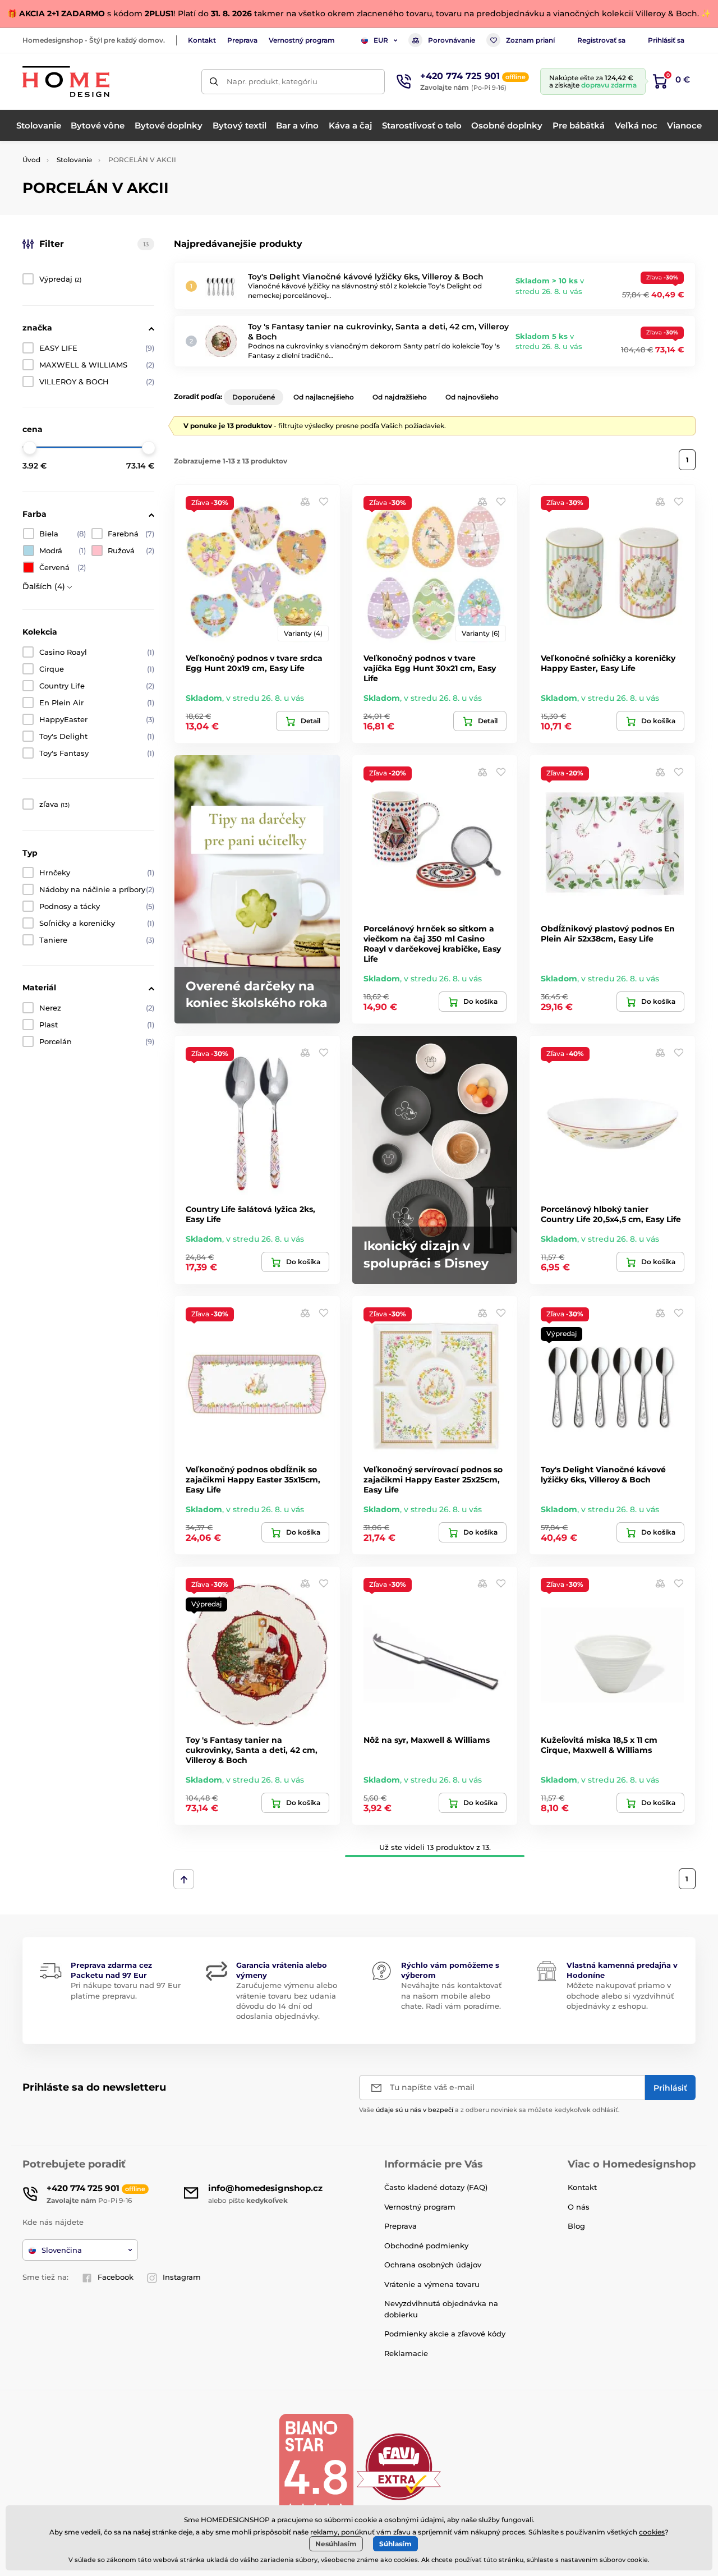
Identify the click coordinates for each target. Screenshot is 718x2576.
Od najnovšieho (472, 397)
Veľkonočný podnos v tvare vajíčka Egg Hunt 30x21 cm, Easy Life (430, 668)
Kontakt (202, 40)
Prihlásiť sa (666, 40)
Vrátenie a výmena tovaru (432, 2284)
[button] (324, 501)
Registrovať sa (601, 40)
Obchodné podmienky (426, 2246)
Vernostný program (302, 40)
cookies (652, 2532)
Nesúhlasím (336, 2544)
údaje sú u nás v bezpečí (415, 2110)
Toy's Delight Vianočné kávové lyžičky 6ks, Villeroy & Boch (366, 277)
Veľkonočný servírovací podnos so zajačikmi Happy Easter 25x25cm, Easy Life (433, 1480)
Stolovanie (74, 160)
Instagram (182, 2277)
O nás (579, 2207)
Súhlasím (395, 2544)
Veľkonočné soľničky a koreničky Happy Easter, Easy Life (608, 663)
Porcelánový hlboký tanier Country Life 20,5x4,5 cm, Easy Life (611, 1214)
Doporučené (254, 397)
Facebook (116, 2277)
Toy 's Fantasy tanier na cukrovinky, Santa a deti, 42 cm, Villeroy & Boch (252, 1750)
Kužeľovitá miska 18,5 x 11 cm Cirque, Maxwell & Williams (599, 1745)
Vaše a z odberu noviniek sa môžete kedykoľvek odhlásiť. (489, 2110)
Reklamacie (406, 2353)
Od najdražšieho (400, 397)
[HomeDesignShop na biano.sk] (316, 2466)
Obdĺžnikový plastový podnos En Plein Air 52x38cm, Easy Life (608, 934)
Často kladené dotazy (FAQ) (436, 2187)
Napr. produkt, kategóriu (272, 81)
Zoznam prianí (530, 40)
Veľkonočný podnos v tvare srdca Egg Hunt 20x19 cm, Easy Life (254, 663)
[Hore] (184, 1879)
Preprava (242, 40)
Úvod (31, 160)
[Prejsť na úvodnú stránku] (66, 82)
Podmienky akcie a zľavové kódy (445, 2334)
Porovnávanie (452, 40)
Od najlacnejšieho (324, 397)
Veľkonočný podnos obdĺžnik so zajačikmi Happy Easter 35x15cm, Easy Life (253, 1480)
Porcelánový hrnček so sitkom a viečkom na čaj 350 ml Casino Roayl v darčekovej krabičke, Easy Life (432, 944)
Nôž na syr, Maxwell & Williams (427, 1740)
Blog (576, 2226)
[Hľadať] (214, 82)
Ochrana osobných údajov (433, 2265)
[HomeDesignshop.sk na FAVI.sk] (399, 2466)
